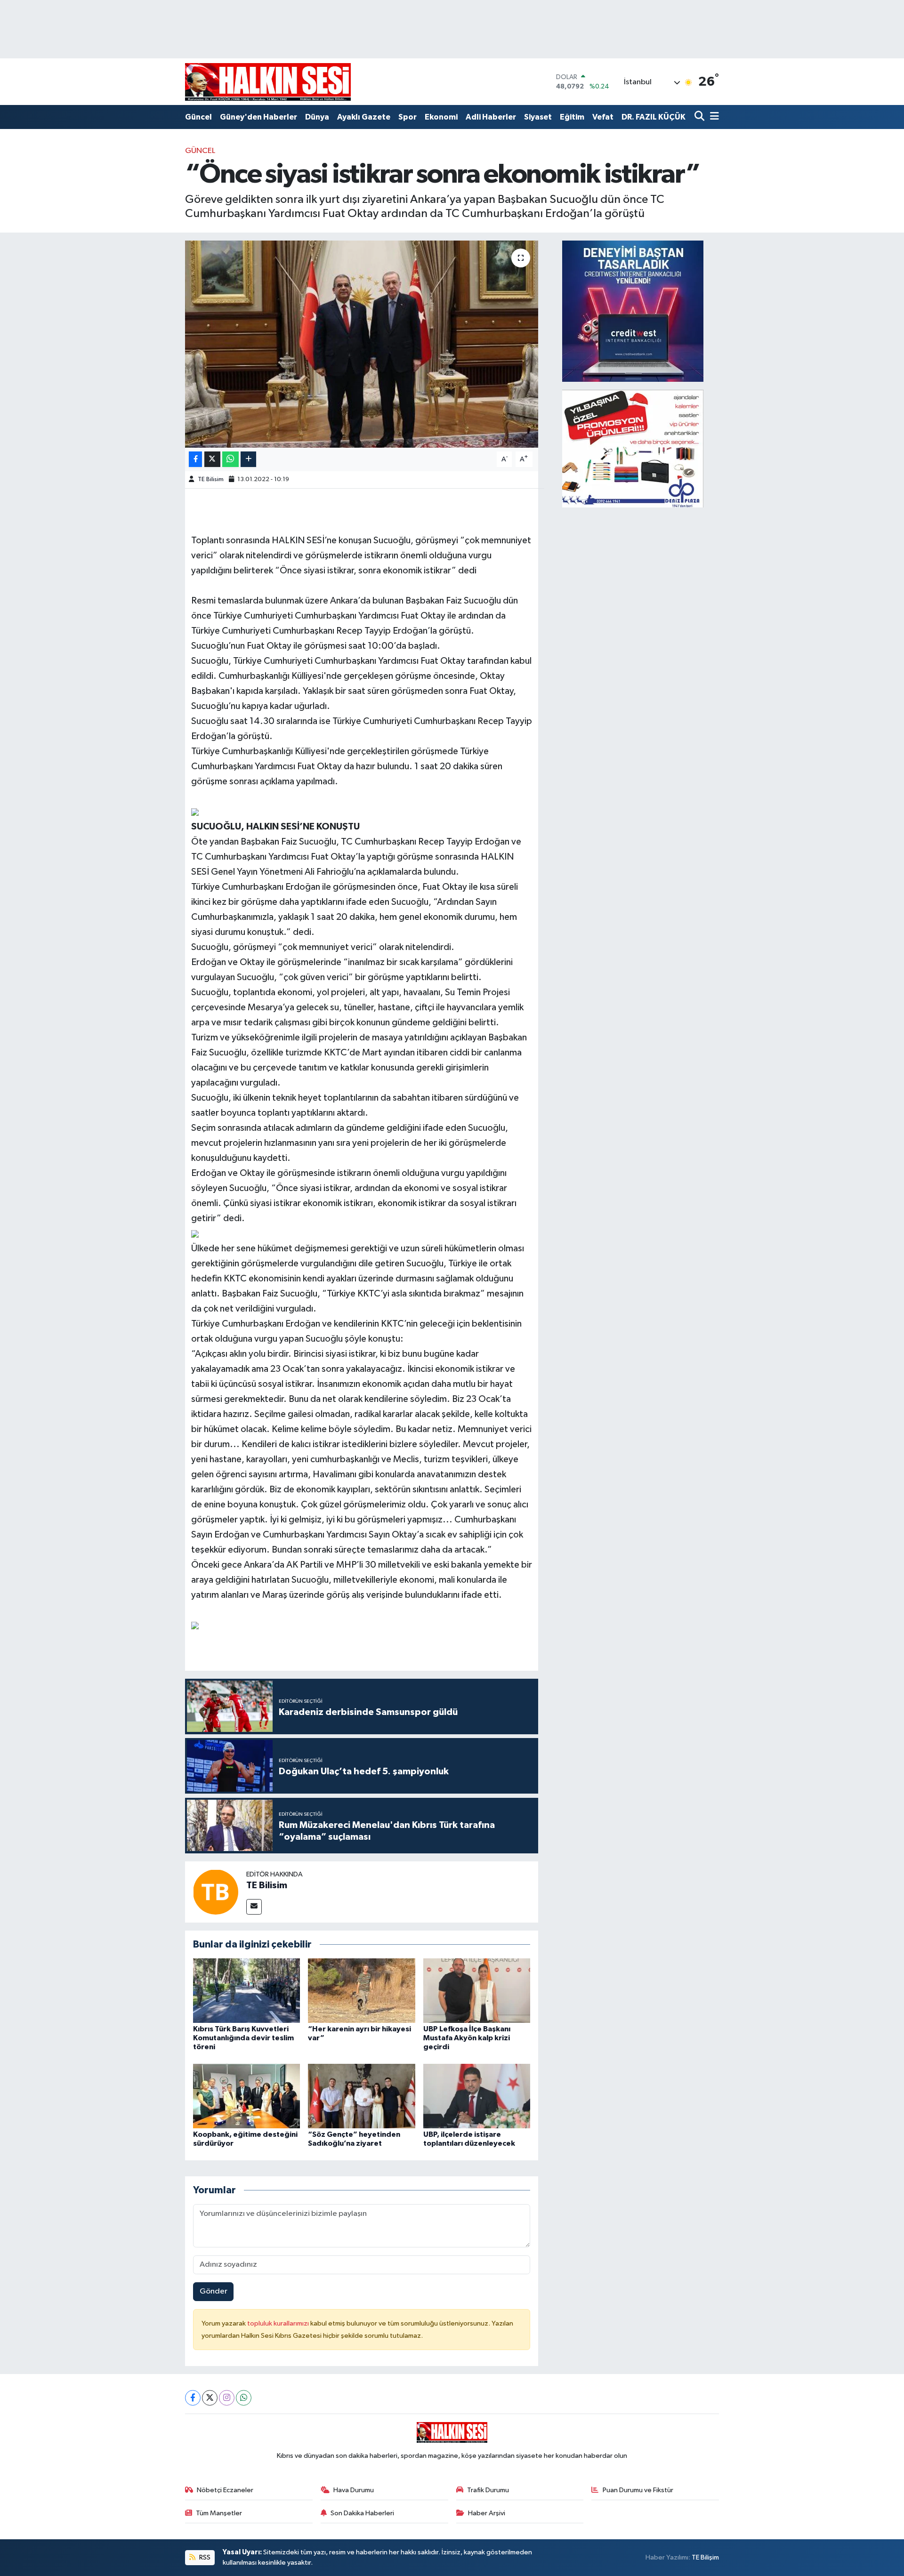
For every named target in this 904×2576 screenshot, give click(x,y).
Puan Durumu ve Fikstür (638, 2490)
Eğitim (572, 117)
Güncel (198, 117)
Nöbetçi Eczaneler (225, 2490)
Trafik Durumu (488, 2490)
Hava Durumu (354, 2490)
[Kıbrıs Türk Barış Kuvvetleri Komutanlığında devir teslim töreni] (247, 1991)
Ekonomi (441, 117)
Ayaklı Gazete (364, 117)
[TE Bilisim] (216, 1892)
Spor (408, 117)
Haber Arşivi (487, 2513)
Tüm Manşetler (219, 2513)
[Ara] (700, 117)
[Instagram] (227, 2398)
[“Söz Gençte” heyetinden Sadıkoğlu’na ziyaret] (362, 2096)
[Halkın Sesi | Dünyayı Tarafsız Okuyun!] (268, 82)
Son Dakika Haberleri (362, 2513)
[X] (210, 2398)
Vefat (603, 117)
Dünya (317, 117)
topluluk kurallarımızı (279, 2323)
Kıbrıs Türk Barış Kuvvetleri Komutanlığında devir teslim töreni (243, 2038)
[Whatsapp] (244, 2398)
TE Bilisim (211, 479)
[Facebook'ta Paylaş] (195, 459)
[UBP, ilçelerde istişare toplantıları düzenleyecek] (477, 2096)
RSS (204, 2557)
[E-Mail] (254, 1907)
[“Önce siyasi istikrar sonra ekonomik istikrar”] (362, 344)
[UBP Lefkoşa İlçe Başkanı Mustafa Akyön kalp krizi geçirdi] (477, 1991)
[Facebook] (193, 2398)
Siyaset (538, 117)
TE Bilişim (705, 2557)
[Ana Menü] (713, 117)
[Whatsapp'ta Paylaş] (230, 459)
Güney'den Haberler (258, 117)
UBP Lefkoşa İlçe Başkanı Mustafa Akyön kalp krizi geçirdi (467, 2038)
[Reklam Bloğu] (633, 311)
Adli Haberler (491, 117)
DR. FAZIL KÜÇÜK (654, 117)
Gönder (214, 2291)
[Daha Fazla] (248, 459)
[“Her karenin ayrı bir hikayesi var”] (362, 1991)
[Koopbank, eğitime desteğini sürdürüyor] (247, 2096)
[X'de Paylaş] (212, 459)
